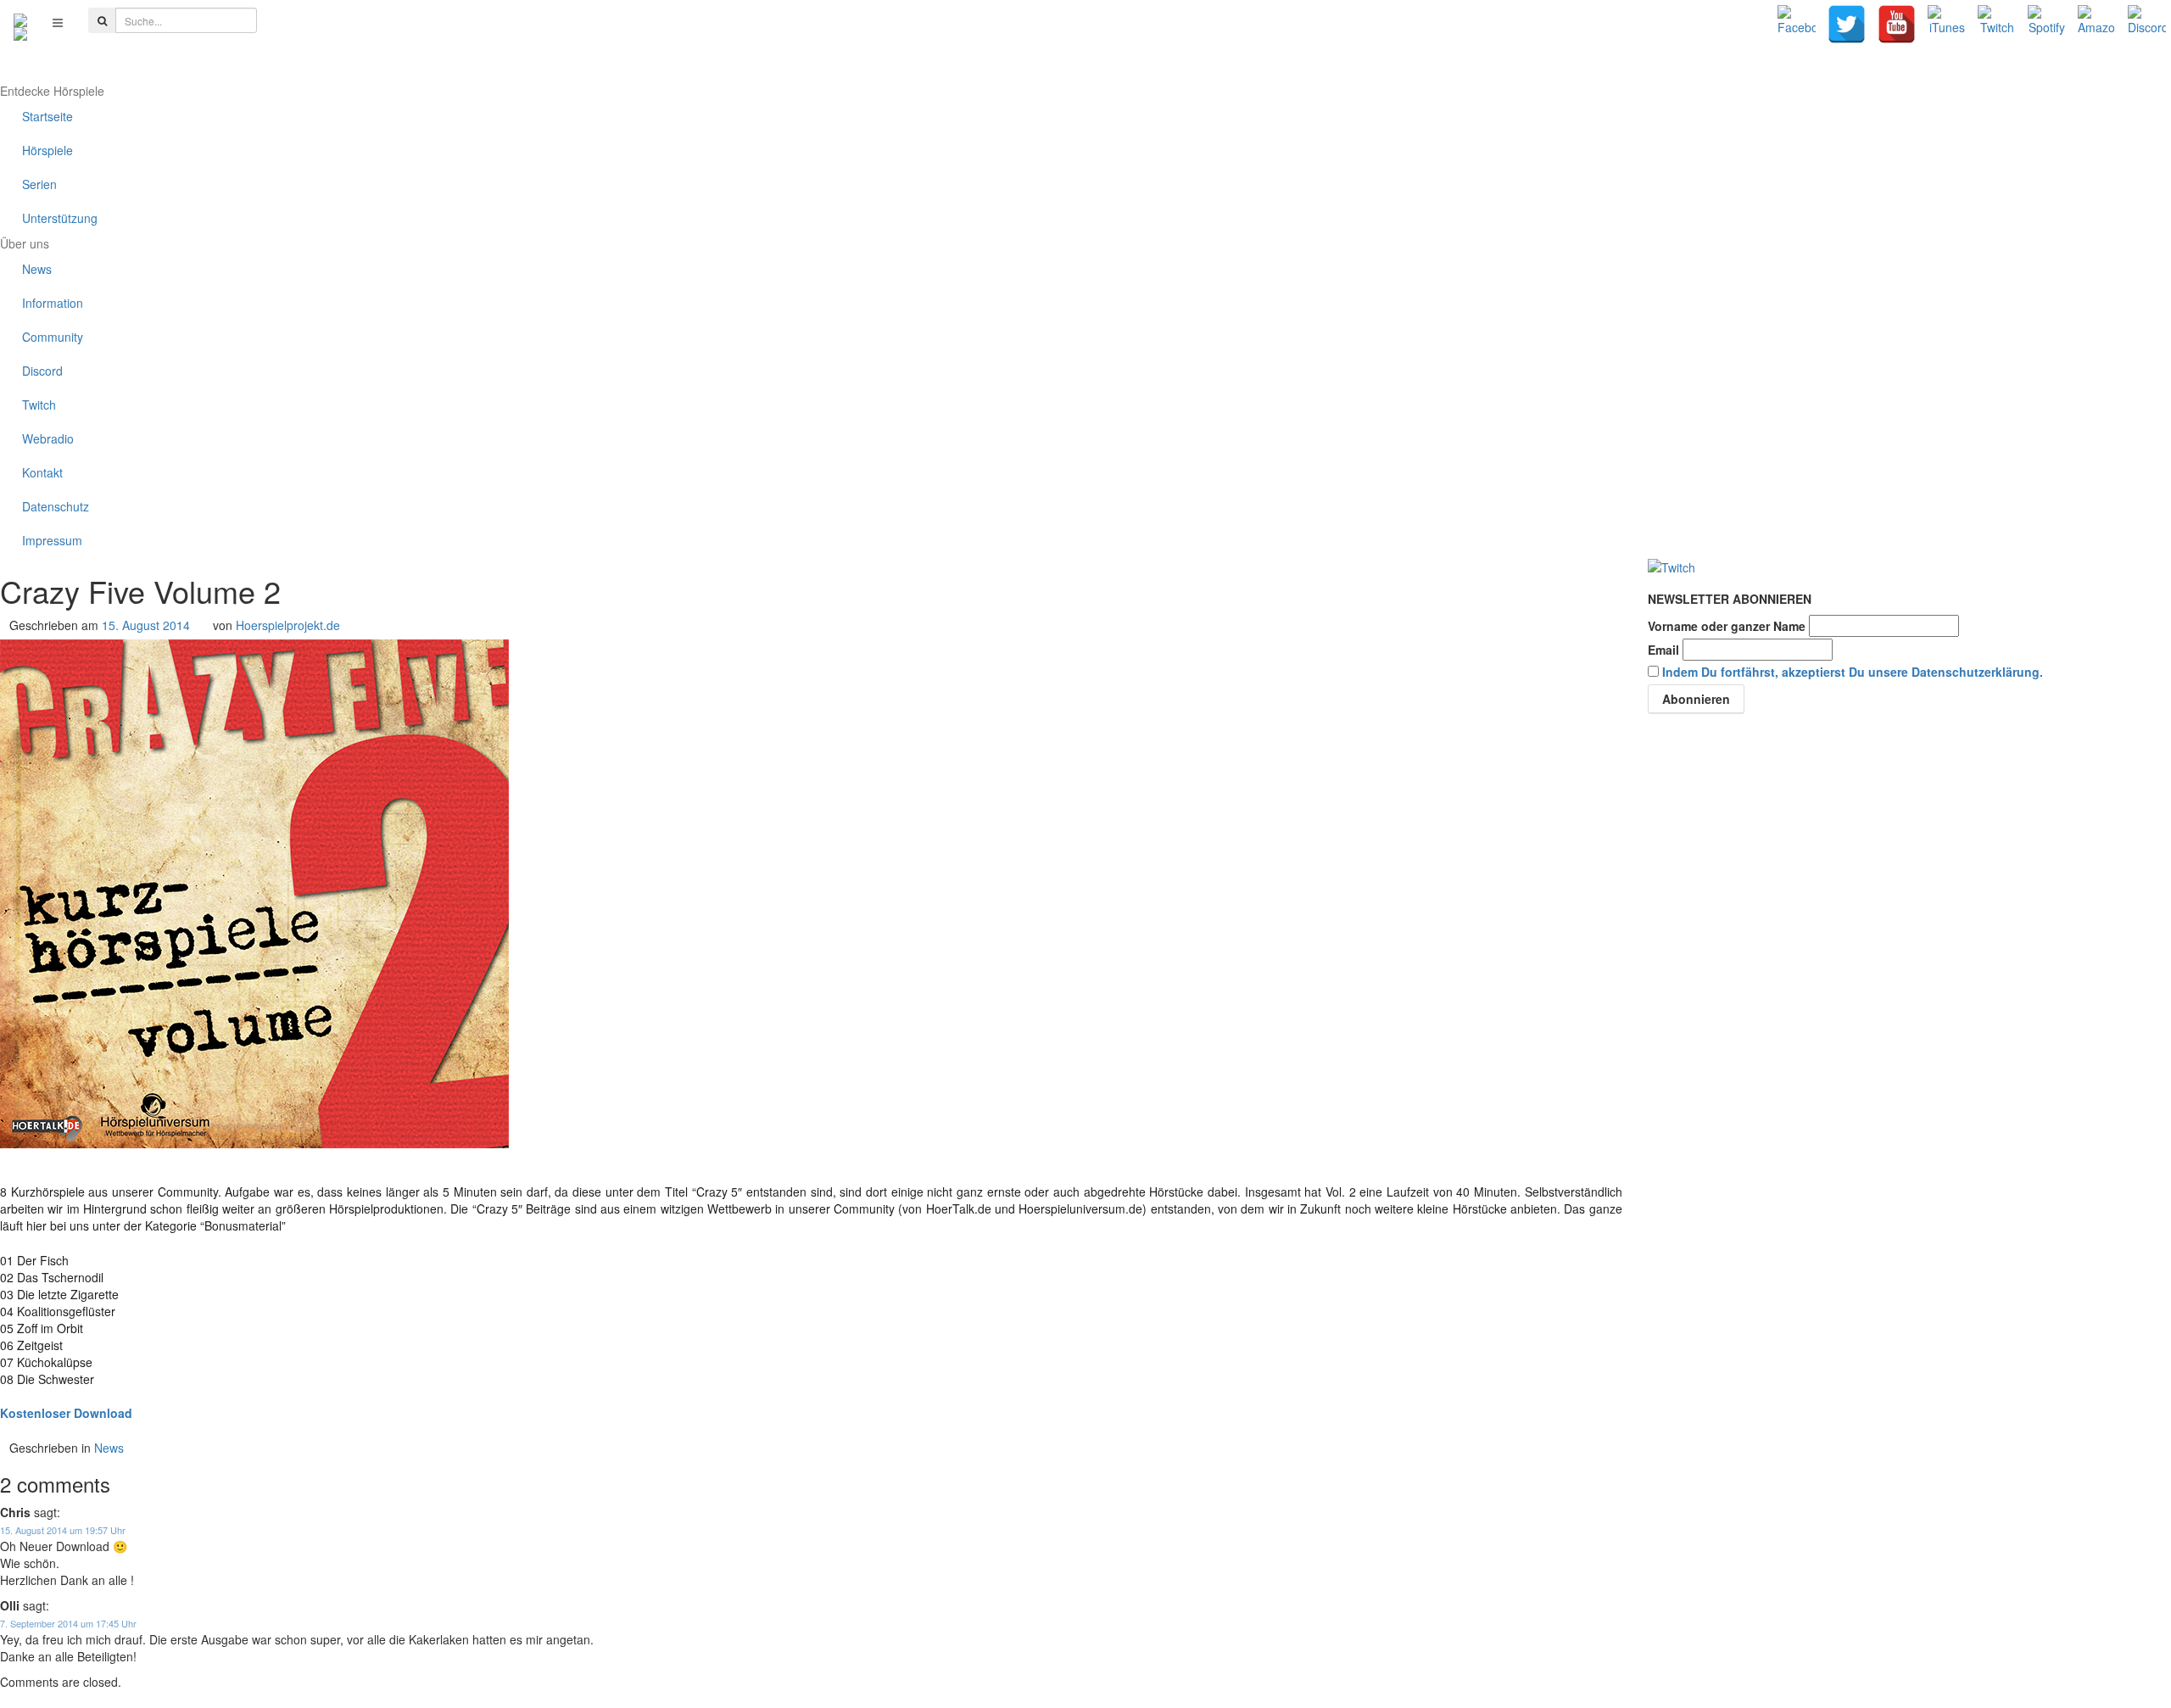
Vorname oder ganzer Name (1727, 626)
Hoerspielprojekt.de (288, 625)
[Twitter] (1847, 24)
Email (1663, 650)
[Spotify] (2047, 24)
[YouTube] (1897, 24)
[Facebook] (1797, 24)
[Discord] (2147, 24)
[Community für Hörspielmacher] (20, 22)
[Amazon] (2097, 24)
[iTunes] (1947, 24)
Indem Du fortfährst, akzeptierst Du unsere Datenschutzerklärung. (1853, 672)
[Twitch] (1997, 24)
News (109, 1448)
